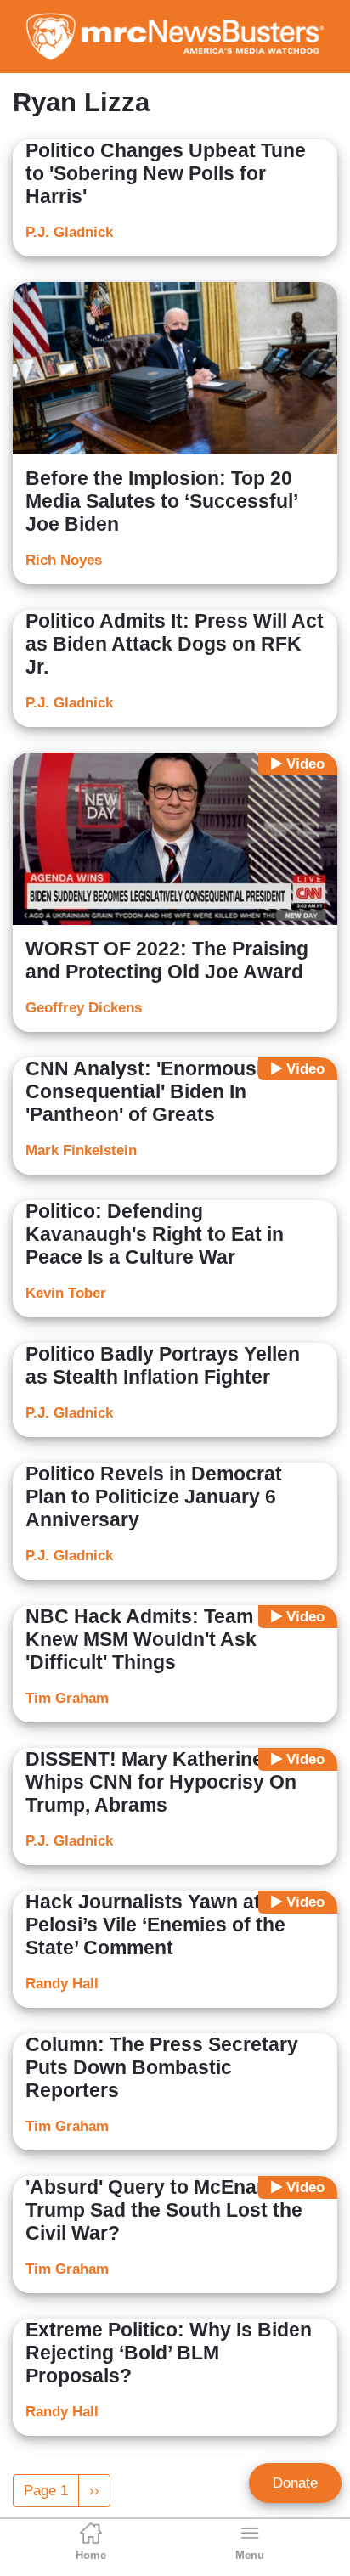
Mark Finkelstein (81, 1150)
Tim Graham (67, 1698)
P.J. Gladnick (69, 232)
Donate (295, 2483)
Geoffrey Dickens (84, 1008)
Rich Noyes (64, 560)
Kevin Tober (66, 1293)
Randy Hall (62, 1984)
